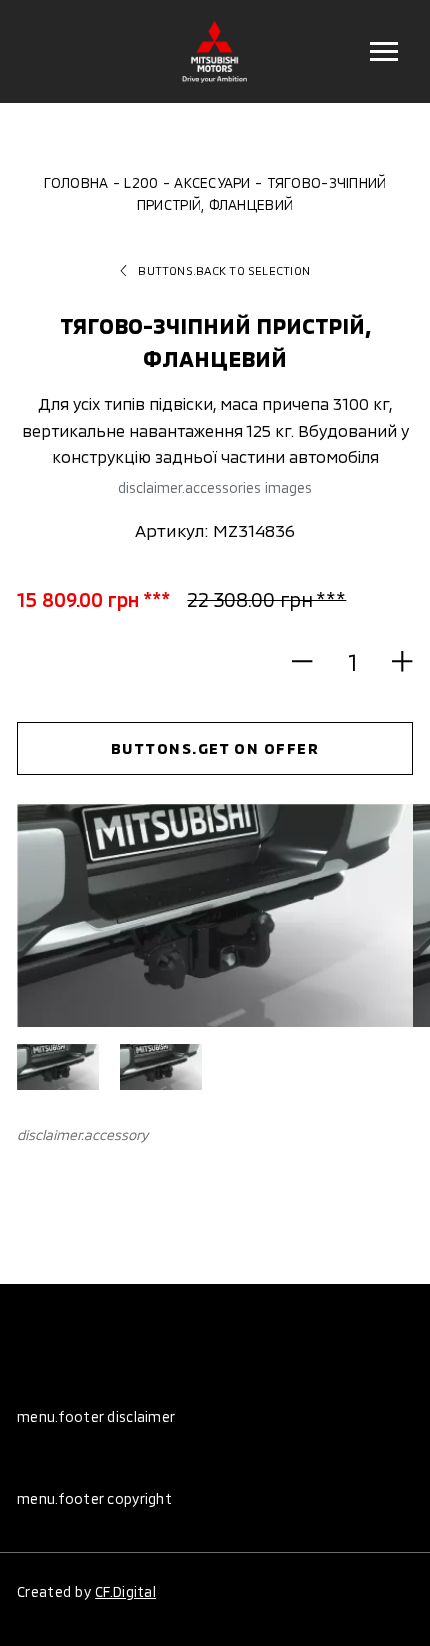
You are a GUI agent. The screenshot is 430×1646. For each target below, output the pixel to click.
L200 (141, 182)
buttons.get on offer (215, 748)
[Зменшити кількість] (312, 662)
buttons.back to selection (224, 270)
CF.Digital (125, 1591)
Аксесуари (212, 182)
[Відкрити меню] (383, 51)
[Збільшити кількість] (393, 662)
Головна (76, 182)
